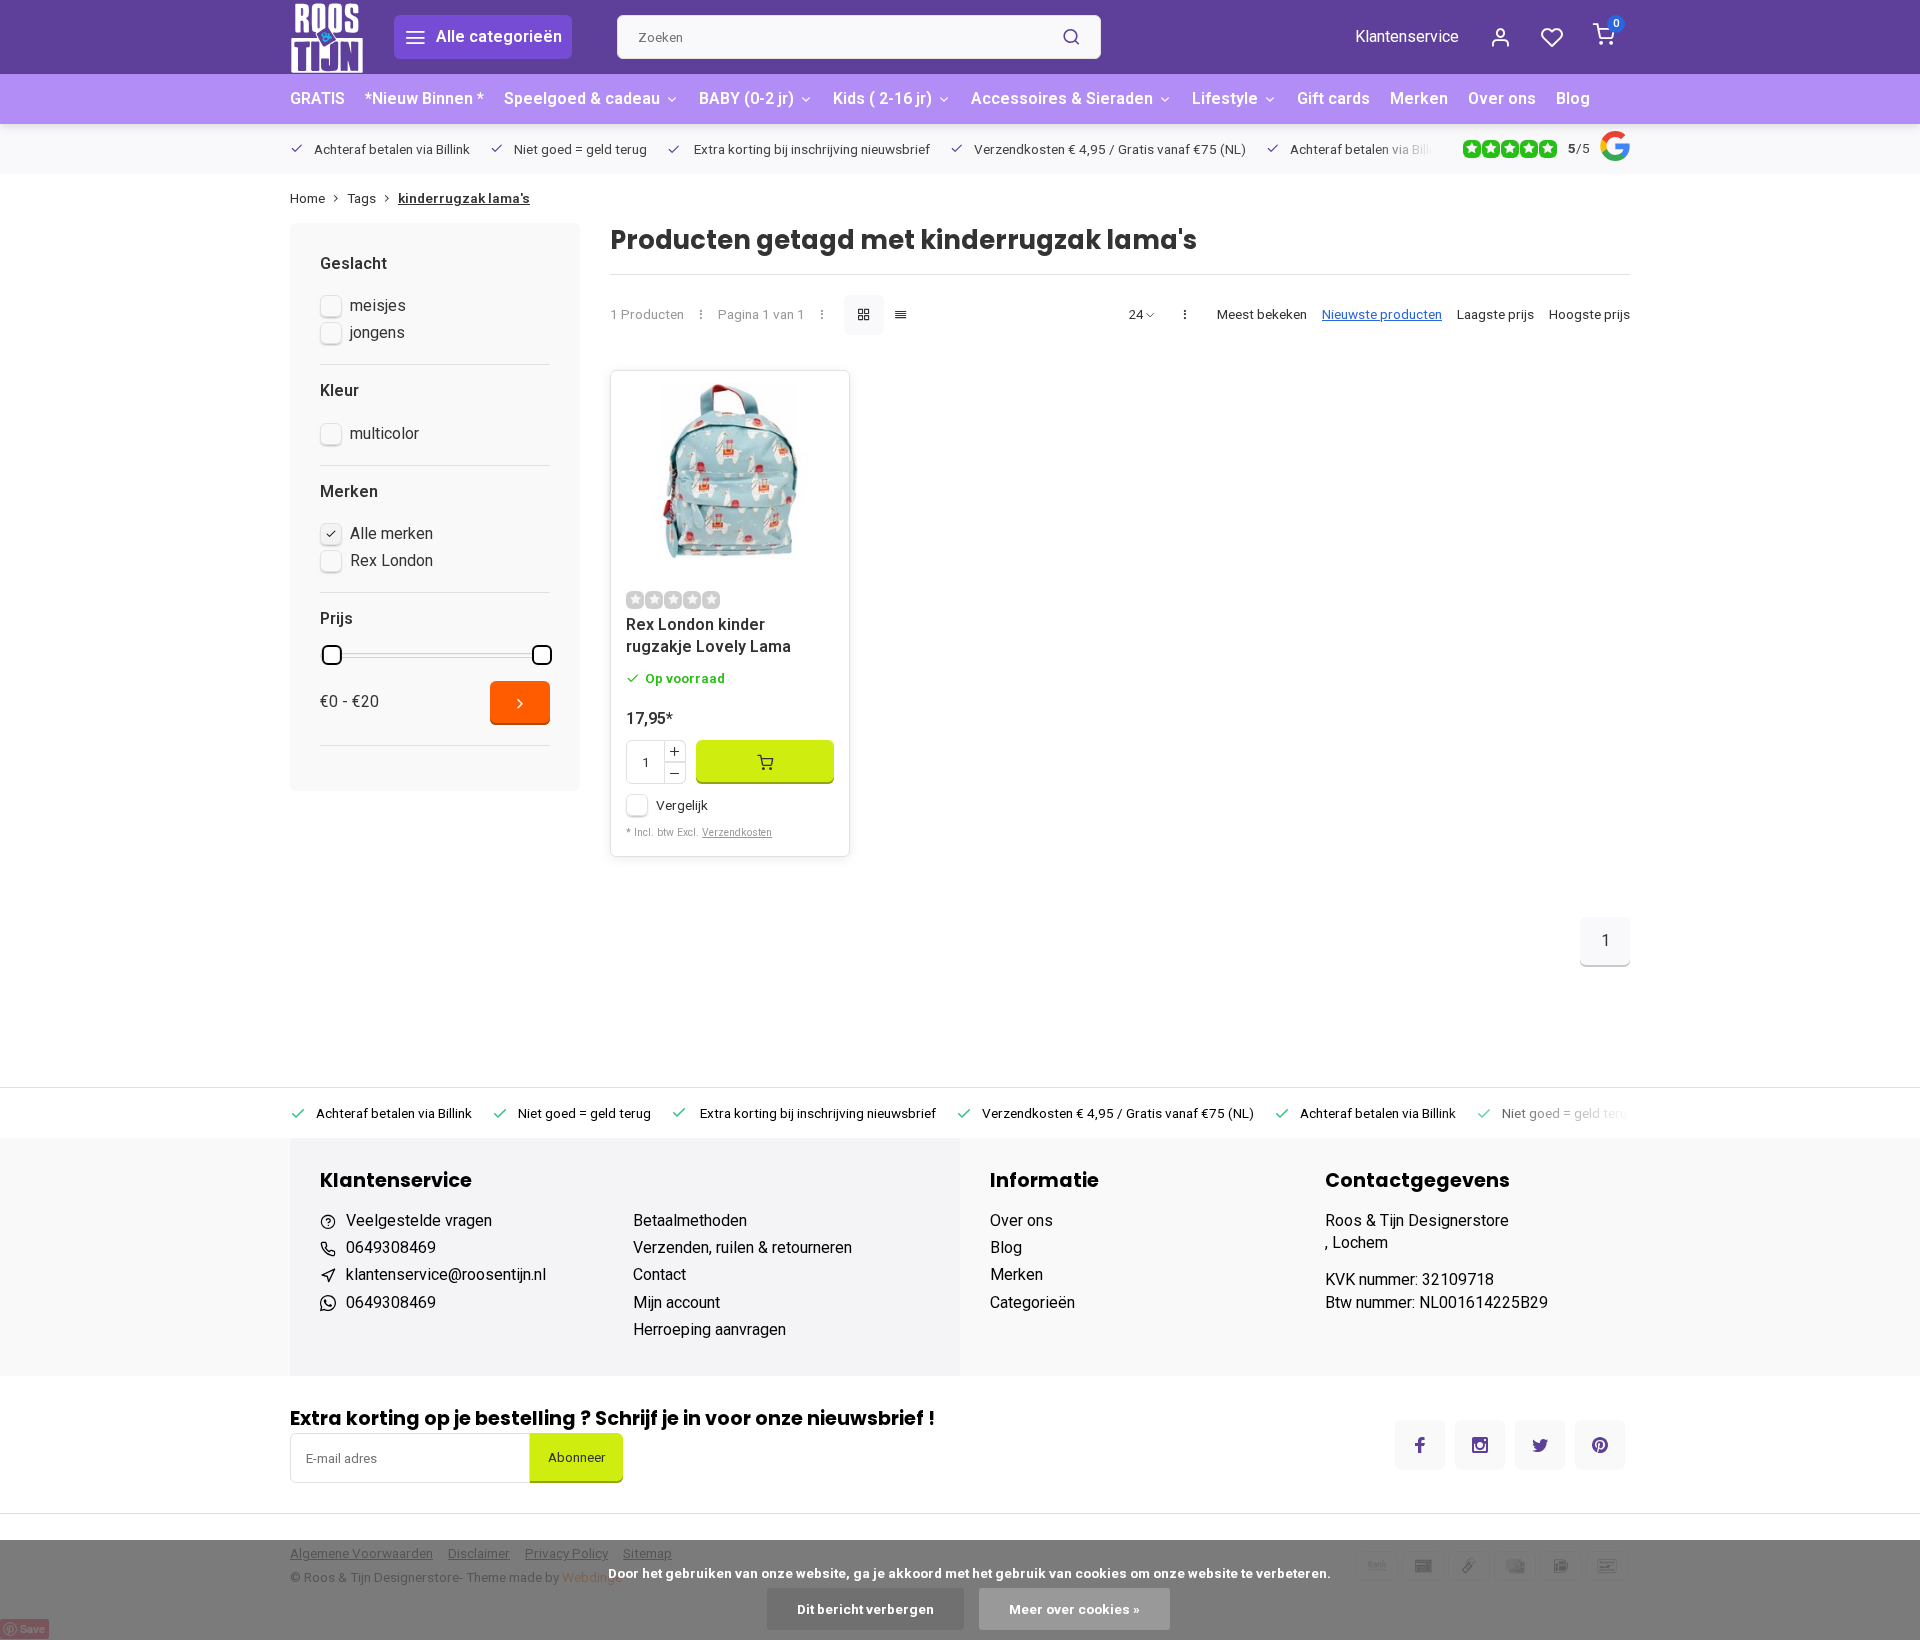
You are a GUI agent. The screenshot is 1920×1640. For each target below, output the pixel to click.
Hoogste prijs (1589, 314)
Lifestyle (1225, 98)
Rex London (391, 560)
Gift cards (1333, 98)
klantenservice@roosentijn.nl (446, 1274)
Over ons (1502, 98)
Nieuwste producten (1382, 314)
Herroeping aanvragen (709, 1329)
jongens (377, 332)
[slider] (332, 655)
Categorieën (1032, 1302)
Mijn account (676, 1302)
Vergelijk (682, 805)
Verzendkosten (737, 832)
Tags (361, 198)
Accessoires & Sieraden (1062, 98)
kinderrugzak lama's (464, 198)
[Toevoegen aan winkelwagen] (765, 762)
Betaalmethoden (690, 1220)
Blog (1573, 98)
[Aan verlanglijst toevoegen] (819, 401)
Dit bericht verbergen (865, 1609)
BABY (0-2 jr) (746, 98)
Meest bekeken (1262, 314)
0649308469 (391, 1247)
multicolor (384, 433)
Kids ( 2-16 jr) (882, 98)
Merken (1419, 98)
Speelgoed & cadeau (582, 98)
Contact (659, 1274)
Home (307, 198)
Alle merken (391, 533)
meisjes (378, 305)
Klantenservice (1407, 36)
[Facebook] (1420, 1445)
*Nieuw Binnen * (424, 98)
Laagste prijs (1495, 314)
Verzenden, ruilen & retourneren (742, 1247)
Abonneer (576, 1457)
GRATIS (317, 98)
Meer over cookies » (1074, 1609)
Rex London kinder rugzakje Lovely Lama (708, 635)
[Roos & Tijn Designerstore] (327, 37)
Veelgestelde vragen (419, 1220)
